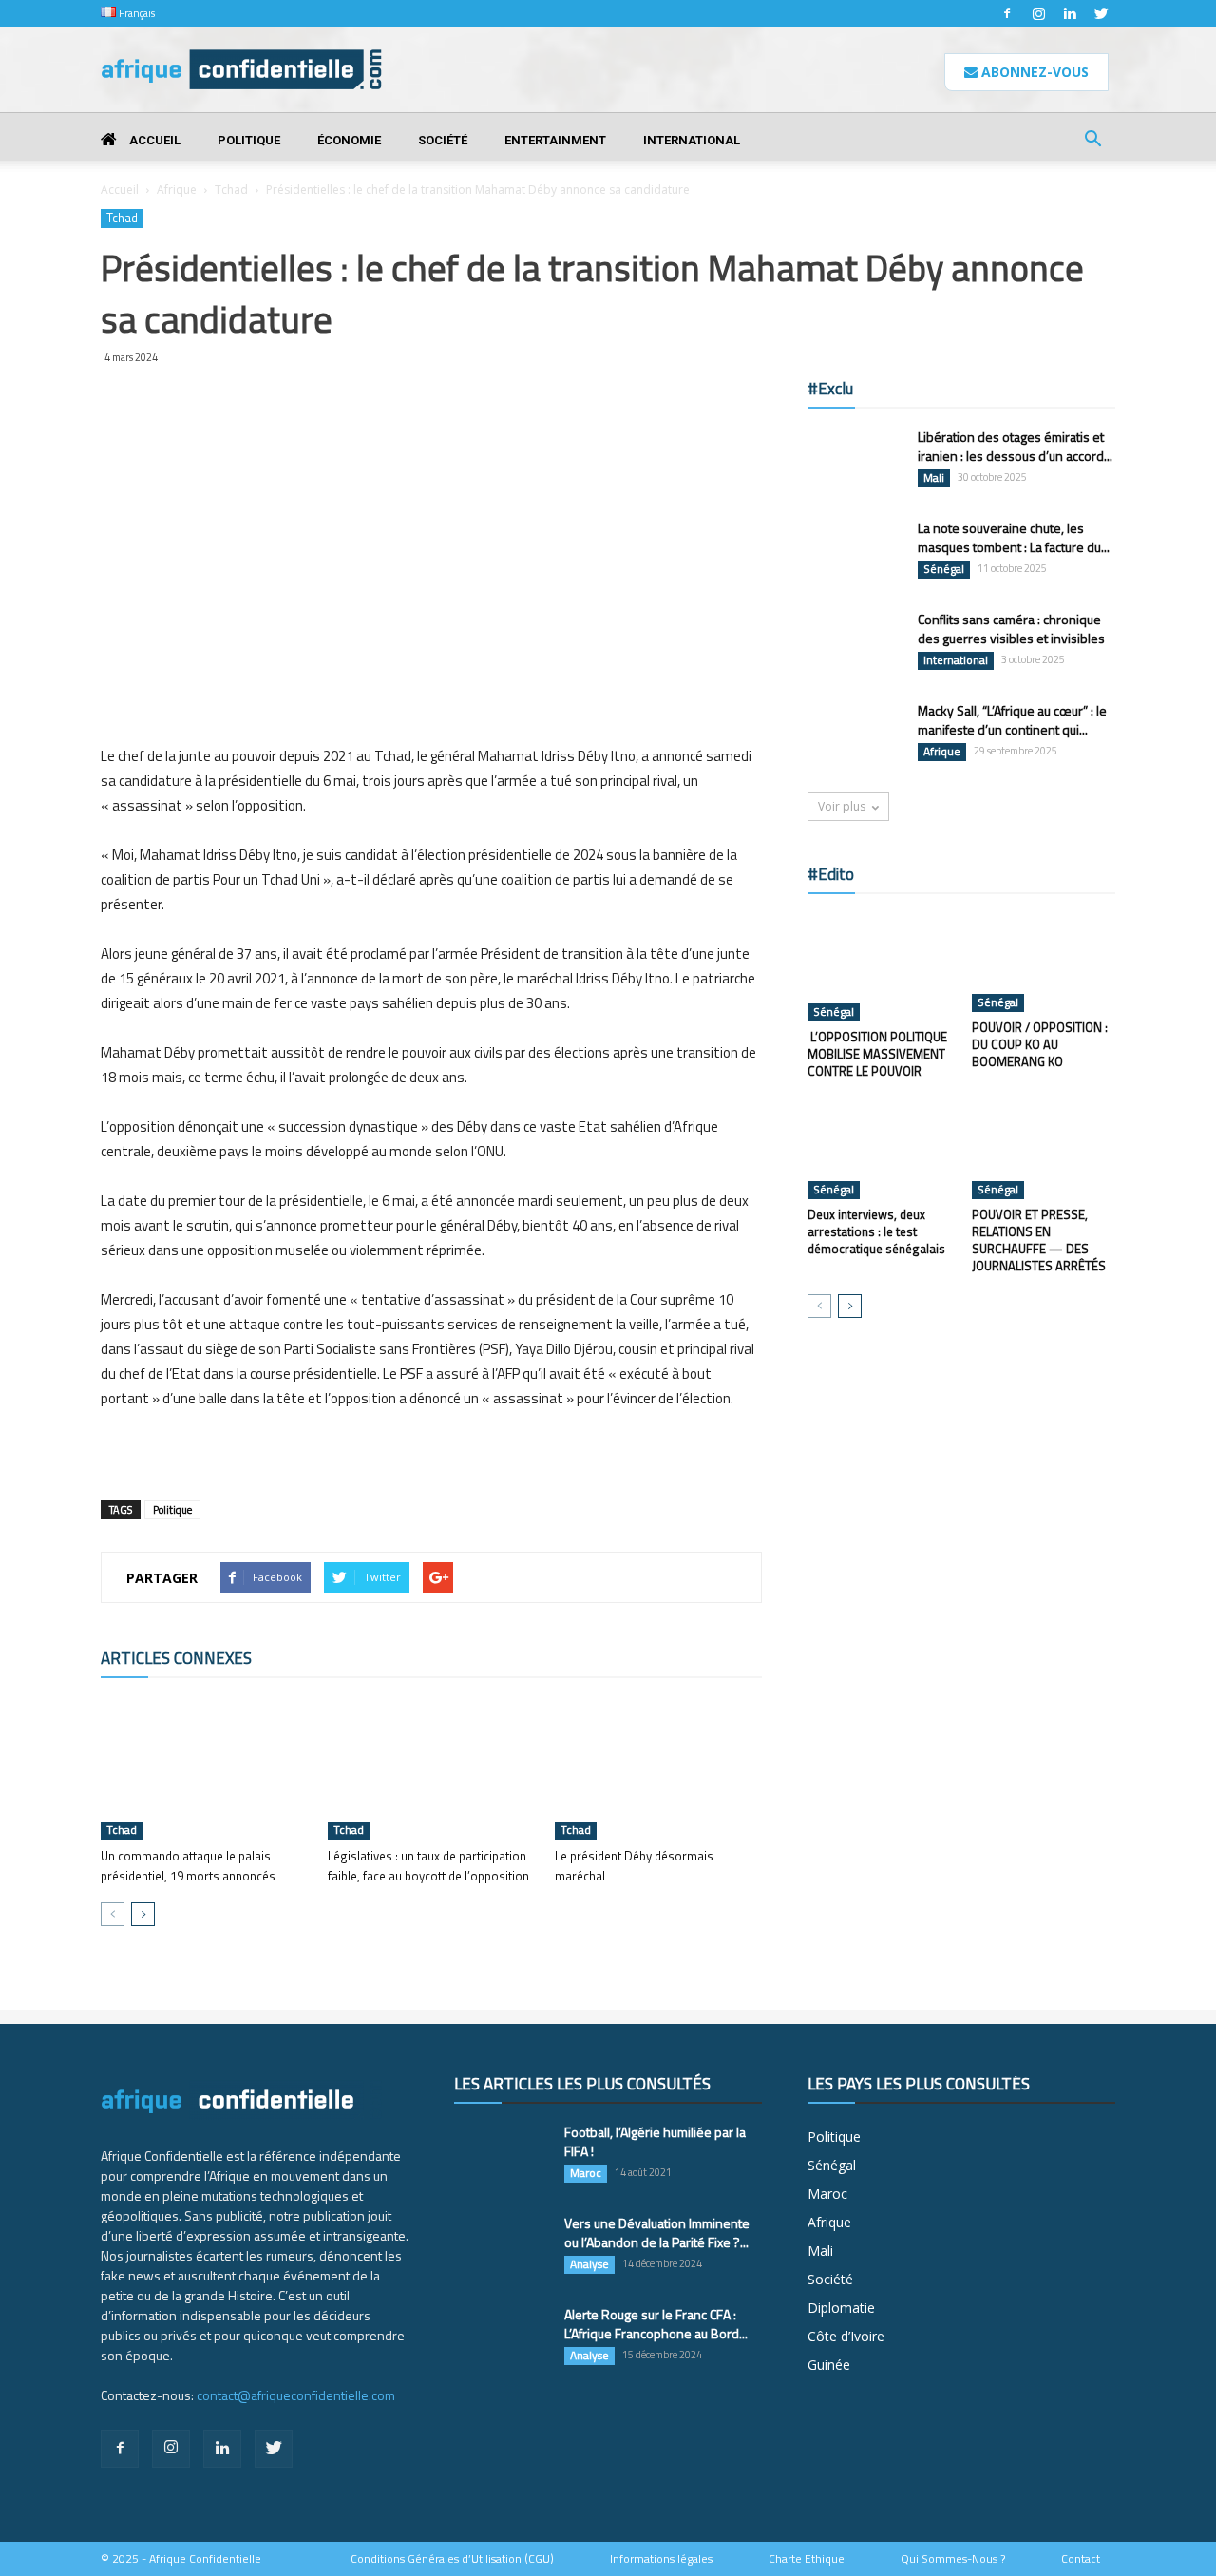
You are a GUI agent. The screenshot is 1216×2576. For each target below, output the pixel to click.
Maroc (586, 2173)
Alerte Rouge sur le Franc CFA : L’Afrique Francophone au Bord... (656, 2324)
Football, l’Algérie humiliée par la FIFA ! (655, 2141)
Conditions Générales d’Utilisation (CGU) (452, 2559)
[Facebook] (1007, 13)
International (692, 140)
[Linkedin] (1070, 13)
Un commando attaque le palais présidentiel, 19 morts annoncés (188, 1866)
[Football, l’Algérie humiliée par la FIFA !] (502, 2156)
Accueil (153, 140)
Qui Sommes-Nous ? (953, 2559)
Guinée (829, 2365)
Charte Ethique (807, 2559)
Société (443, 140)
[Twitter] (1101, 13)
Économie (349, 140)
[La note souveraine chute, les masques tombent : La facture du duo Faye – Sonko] (855, 552)
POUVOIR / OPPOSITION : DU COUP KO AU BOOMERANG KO (1040, 1044)
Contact (1081, 2559)
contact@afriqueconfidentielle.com (296, 2395)
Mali (934, 478)
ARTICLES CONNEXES (176, 1658)
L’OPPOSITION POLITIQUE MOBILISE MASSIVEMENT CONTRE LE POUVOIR (877, 1054)
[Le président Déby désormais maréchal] (658, 1768)
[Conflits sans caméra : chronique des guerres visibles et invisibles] (855, 643)
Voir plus (842, 806)
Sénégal (944, 569)
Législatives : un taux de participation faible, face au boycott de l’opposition (428, 1866)
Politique (249, 140)
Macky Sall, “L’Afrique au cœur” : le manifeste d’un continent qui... (1012, 720)
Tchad (231, 190)
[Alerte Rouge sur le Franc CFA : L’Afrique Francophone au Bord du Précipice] (502, 2338)
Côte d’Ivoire (846, 2336)
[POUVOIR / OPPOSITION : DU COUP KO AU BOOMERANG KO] (1044, 963)
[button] (1092, 141)
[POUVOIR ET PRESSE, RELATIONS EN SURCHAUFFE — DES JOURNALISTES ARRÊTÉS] (1044, 1150)
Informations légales (661, 2559)
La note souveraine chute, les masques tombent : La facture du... (1014, 537)
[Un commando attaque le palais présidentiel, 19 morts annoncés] (204, 1768)
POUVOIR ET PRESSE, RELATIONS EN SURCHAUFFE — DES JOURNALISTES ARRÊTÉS (1039, 1240)
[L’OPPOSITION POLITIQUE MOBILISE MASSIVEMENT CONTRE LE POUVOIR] (880, 967)
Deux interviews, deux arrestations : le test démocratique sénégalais (876, 1231)
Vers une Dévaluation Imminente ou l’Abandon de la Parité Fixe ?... (657, 2233)
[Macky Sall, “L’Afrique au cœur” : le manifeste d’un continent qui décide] (855, 735)
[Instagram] (1038, 13)
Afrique (177, 190)
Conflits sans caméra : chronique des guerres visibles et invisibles (1011, 629)
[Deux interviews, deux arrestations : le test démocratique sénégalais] (880, 1150)
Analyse (589, 2264)
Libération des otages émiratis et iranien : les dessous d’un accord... (1015, 446)
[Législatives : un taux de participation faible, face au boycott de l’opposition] (431, 1768)
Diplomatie (841, 2308)
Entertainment (555, 140)
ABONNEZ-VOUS (1033, 72)
